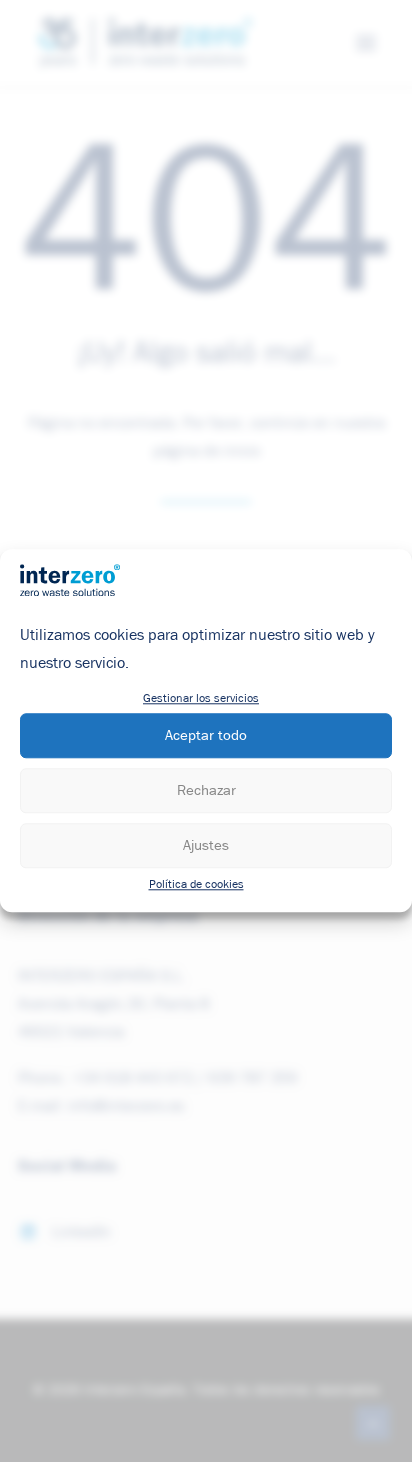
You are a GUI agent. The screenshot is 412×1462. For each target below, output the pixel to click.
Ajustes (206, 845)
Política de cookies (196, 886)
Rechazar (206, 790)
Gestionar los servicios (201, 700)
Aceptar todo (206, 735)
